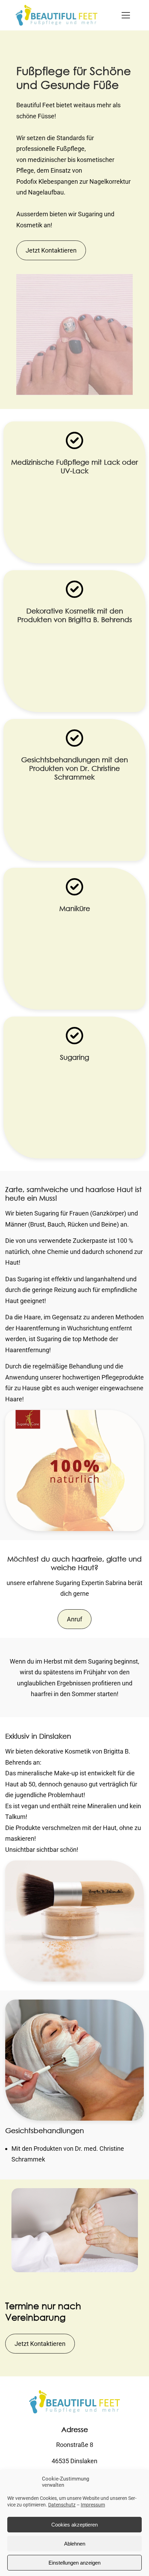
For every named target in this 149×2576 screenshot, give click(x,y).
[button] (126, 15)
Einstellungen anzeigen (74, 2563)
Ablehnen (75, 2544)
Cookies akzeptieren (74, 2525)
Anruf (74, 1619)
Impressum (93, 2505)
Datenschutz (62, 2505)
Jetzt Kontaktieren (51, 250)
